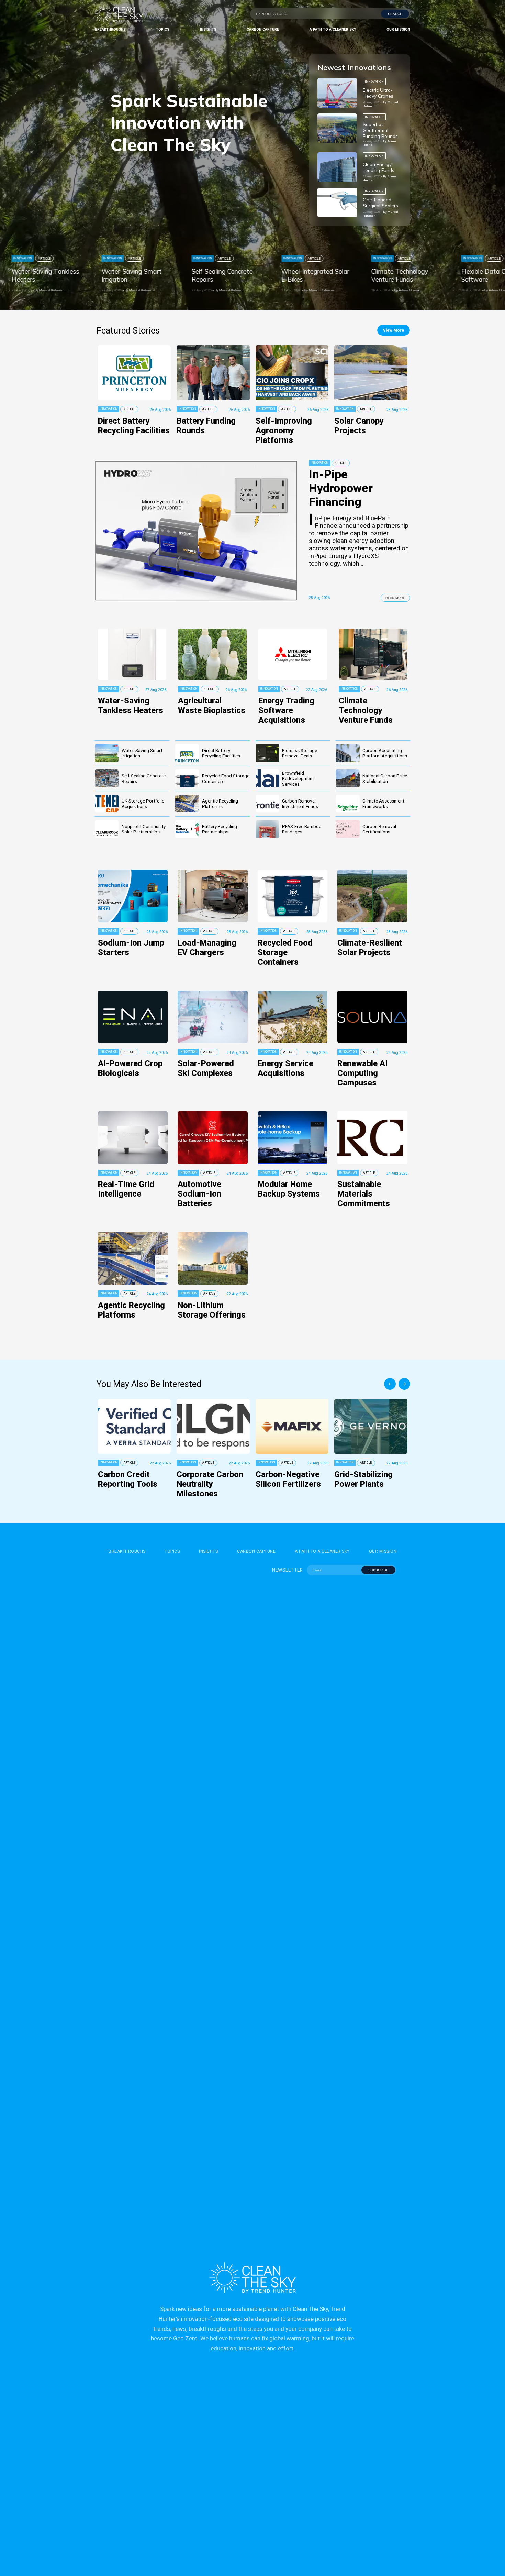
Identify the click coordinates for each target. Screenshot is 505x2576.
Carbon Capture (263, 29)
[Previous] (390, 1384)
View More (394, 330)
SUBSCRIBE (378, 1570)
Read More (395, 598)
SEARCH (395, 14)
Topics (163, 29)
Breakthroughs (110, 29)
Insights (208, 29)
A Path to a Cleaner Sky (333, 29)
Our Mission (398, 29)
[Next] (404, 1384)
